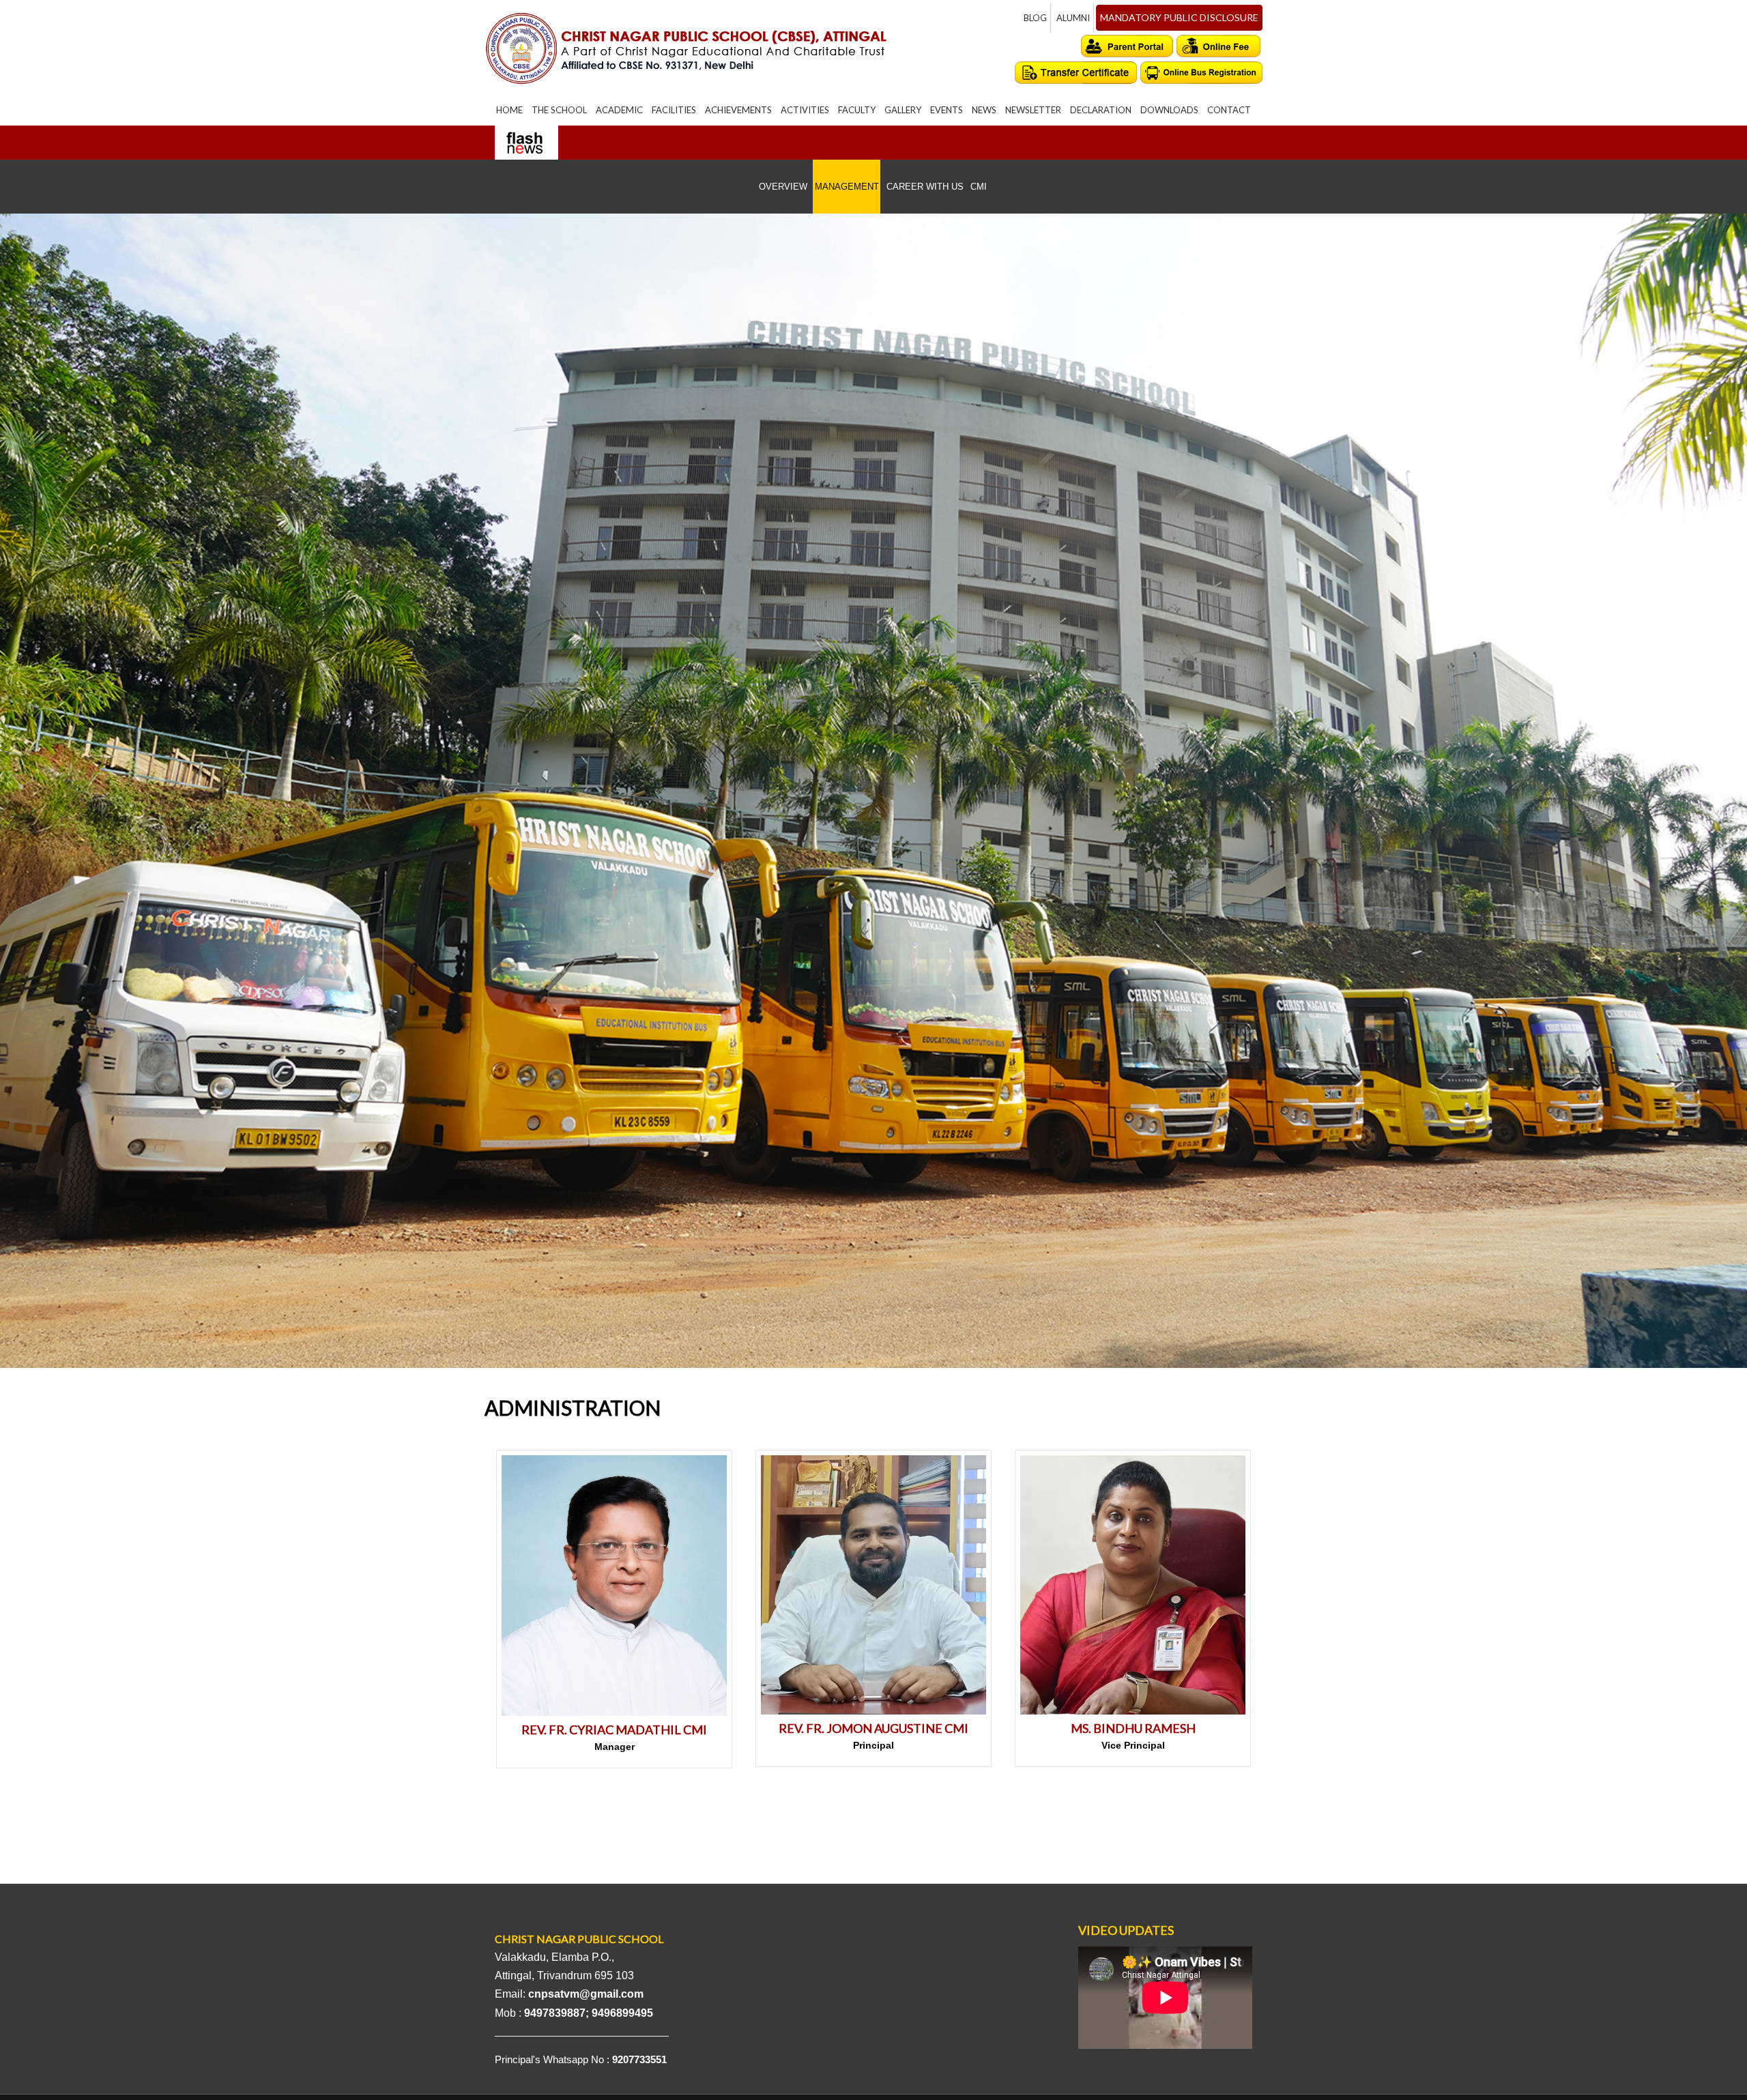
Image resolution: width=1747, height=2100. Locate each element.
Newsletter (1033, 110)
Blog (1035, 18)
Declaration (1101, 110)
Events (947, 110)
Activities (805, 110)
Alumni (1073, 18)
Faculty (857, 110)
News (984, 110)
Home (509, 110)
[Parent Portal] (1127, 46)
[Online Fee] (1219, 46)
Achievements (738, 110)
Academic (619, 110)
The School (559, 110)
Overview (783, 187)
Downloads (1169, 110)
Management (847, 187)
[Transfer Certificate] (1076, 73)
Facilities (674, 110)
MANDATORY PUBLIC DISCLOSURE (1179, 17)
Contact (1229, 110)
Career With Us (925, 187)
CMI (979, 187)
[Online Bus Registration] (1201, 73)
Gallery (903, 110)
